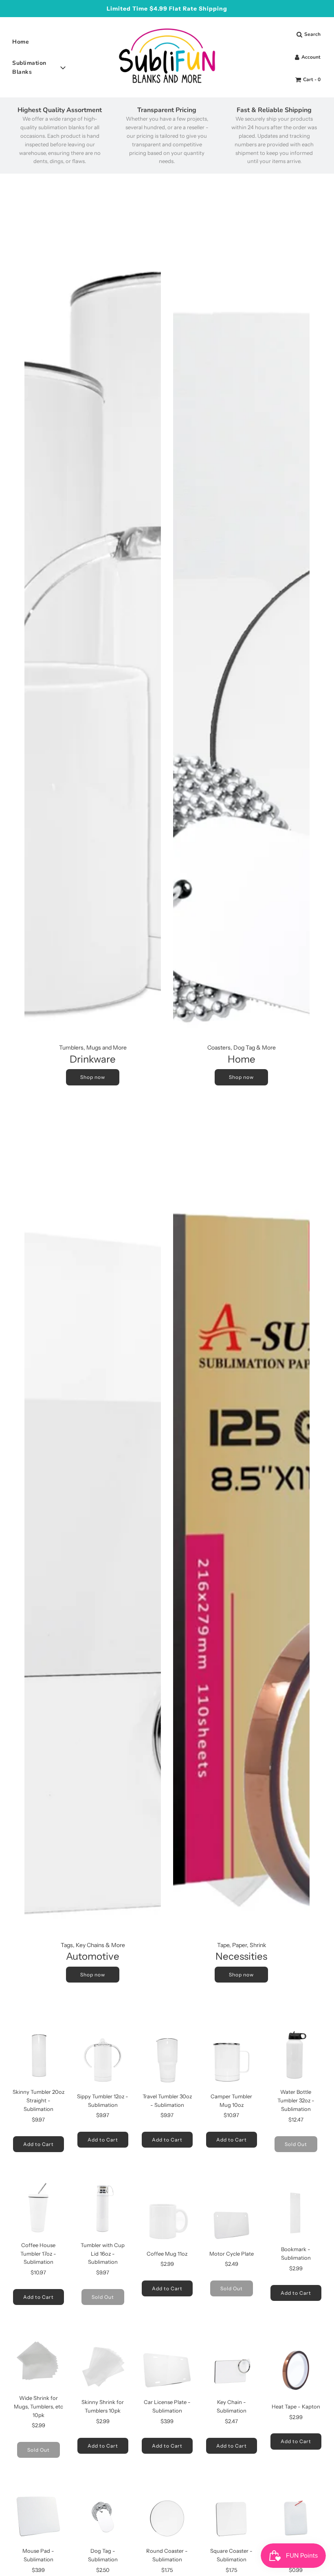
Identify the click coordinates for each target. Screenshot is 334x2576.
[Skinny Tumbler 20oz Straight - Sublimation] (38, 2056)
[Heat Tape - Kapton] (296, 2370)
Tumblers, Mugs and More (93, 1048)
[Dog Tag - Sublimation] (103, 2514)
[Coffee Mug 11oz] (167, 2217)
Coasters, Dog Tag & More (242, 1048)
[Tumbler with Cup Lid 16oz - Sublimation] (103, 2209)
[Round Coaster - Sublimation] (167, 2514)
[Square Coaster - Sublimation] (231, 2514)
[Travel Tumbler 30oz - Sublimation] (167, 2060)
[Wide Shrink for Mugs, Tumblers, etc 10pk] (38, 2362)
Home (21, 42)
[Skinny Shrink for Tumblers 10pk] (103, 2366)
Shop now (93, 1077)
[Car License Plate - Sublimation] (167, 2366)
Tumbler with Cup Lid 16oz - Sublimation (103, 2254)
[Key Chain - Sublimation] (231, 2366)
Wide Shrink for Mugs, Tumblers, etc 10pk (38, 2406)
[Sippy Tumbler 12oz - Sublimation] (103, 2060)
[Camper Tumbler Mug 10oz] (231, 2060)
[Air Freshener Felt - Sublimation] (296, 2514)
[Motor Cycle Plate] (231, 2217)
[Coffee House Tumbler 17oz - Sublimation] (38, 2209)
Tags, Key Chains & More (93, 1945)
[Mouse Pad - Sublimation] (38, 2514)
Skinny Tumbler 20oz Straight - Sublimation (38, 2100)
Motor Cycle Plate (232, 2254)
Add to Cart (38, 2144)
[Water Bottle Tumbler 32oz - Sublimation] (296, 2056)
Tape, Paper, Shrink (242, 1945)
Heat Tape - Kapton (296, 2406)
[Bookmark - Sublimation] (296, 2213)
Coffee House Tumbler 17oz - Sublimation (38, 2254)
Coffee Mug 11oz (167, 2254)
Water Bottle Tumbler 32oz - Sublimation (296, 2100)
